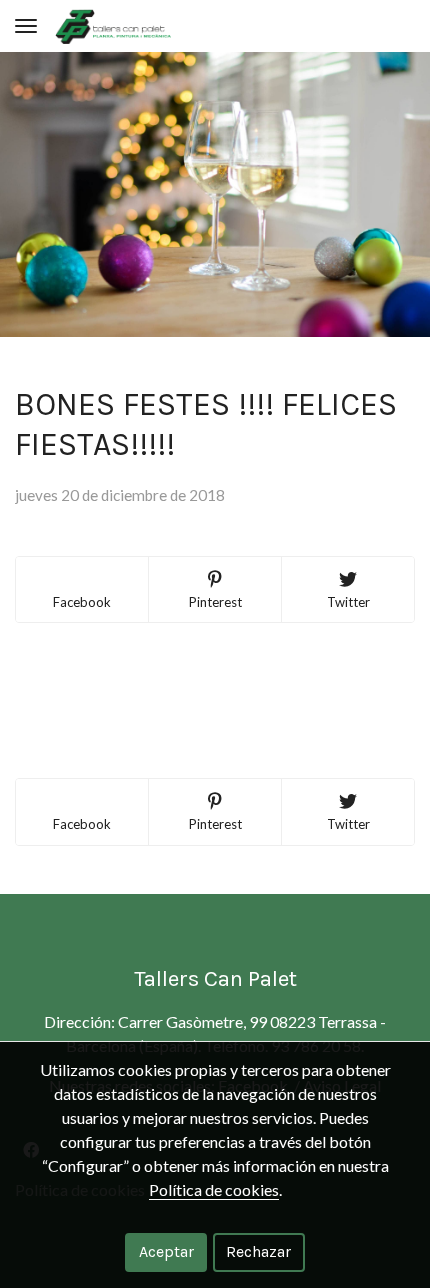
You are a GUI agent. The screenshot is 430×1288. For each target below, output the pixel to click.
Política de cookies (214, 1189)
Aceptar (166, 1251)
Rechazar (258, 1251)
